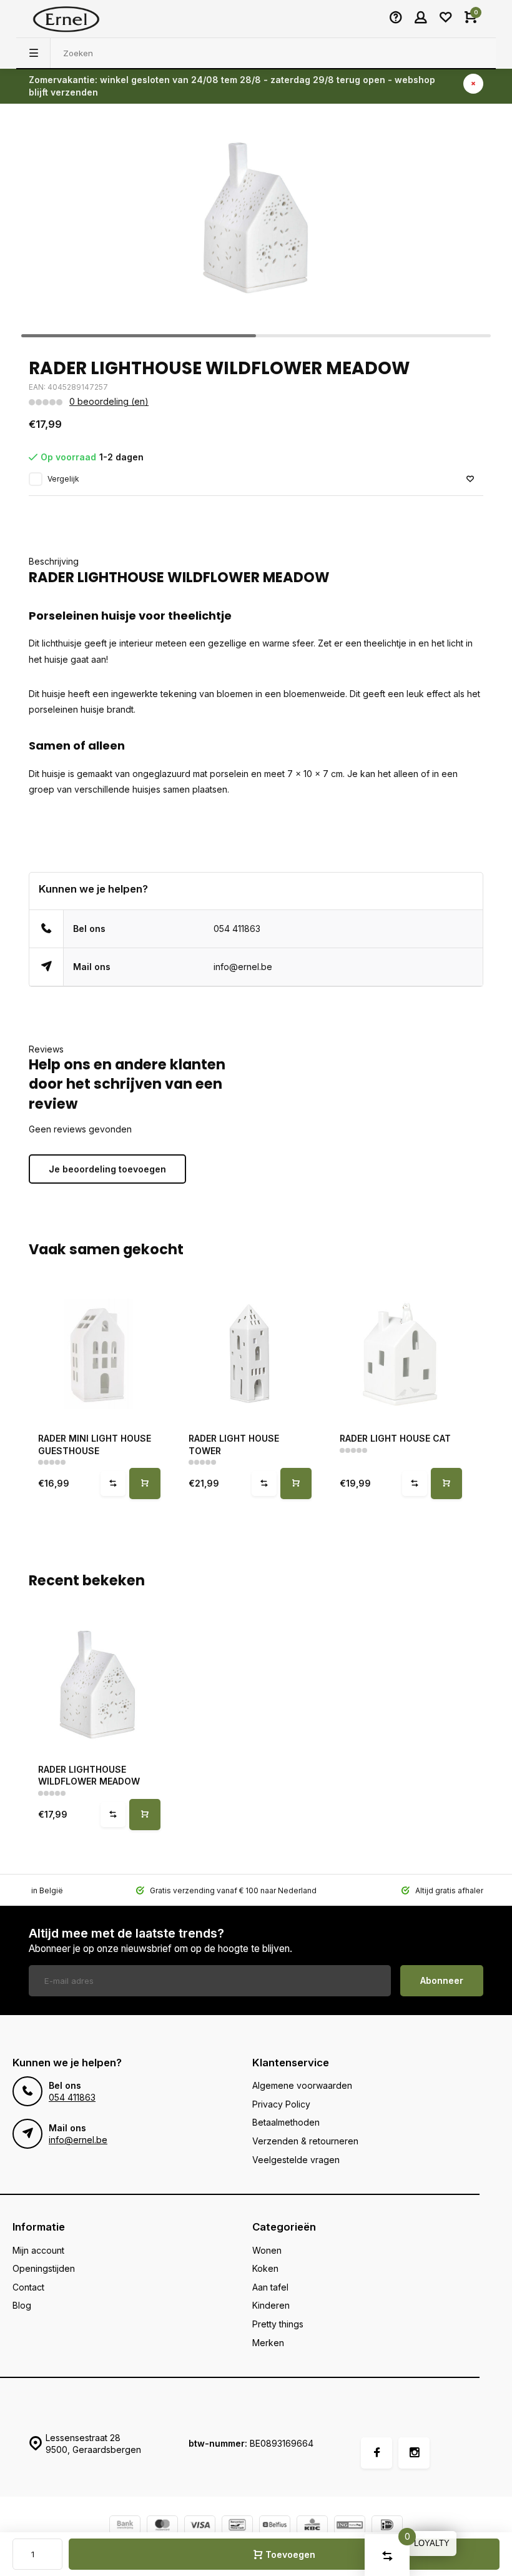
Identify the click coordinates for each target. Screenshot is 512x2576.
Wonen (267, 2250)
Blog (22, 2305)
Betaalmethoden (286, 2122)
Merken (268, 2343)
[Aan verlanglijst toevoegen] (470, 479)
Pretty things (278, 2324)
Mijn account (38, 2250)
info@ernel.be (243, 967)
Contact (28, 2287)
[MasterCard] (162, 2526)
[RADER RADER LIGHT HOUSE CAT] (399, 1354)
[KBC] (312, 2526)
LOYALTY (432, 2543)
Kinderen (271, 2305)
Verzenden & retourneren (305, 2141)
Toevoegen (290, 2554)
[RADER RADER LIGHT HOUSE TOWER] (248, 1354)
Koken (265, 2268)
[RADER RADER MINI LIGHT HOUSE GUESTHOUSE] (98, 1354)
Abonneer (442, 1980)
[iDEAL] (387, 2526)
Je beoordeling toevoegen (107, 1169)
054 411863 (237, 929)
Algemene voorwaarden (302, 2085)
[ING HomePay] (350, 2526)
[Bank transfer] (125, 2526)
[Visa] (200, 2526)
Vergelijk (63, 479)
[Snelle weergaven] (145, 1484)
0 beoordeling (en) (109, 401)
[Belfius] (275, 2526)
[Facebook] (377, 2453)
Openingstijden (44, 2268)
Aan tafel (270, 2287)
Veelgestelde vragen (296, 2160)
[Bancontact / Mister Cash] (237, 2526)
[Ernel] (66, 19)
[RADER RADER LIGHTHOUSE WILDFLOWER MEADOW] (98, 1685)
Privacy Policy (281, 2104)
